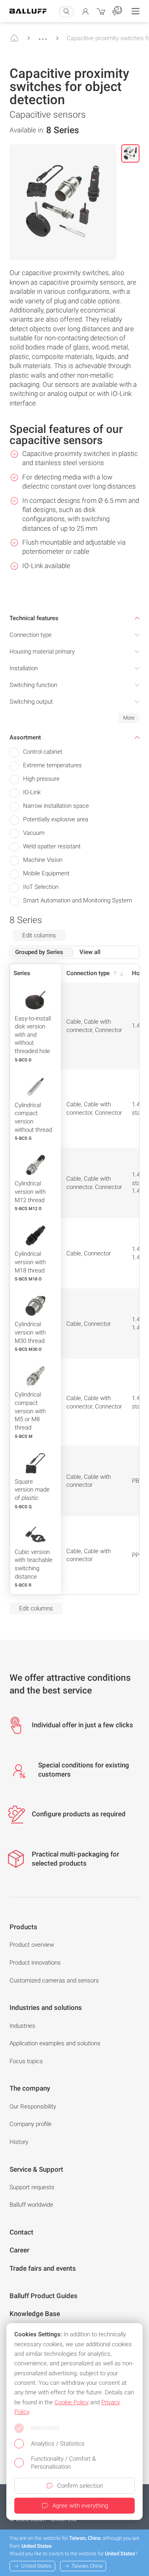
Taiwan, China (87, 2566)
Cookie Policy (72, 2402)
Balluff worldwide (31, 2205)
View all (90, 952)
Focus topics (26, 2061)
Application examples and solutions (55, 2043)
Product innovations (35, 1963)
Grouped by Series (39, 952)
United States (36, 2566)
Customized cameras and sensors (54, 1980)
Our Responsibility (33, 2107)
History (19, 2142)
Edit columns (39, 935)
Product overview (32, 1945)
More (129, 718)
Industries (22, 2026)
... (43, 35)
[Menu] (135, 11)
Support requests (32, 2187)
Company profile (31, 2124)
